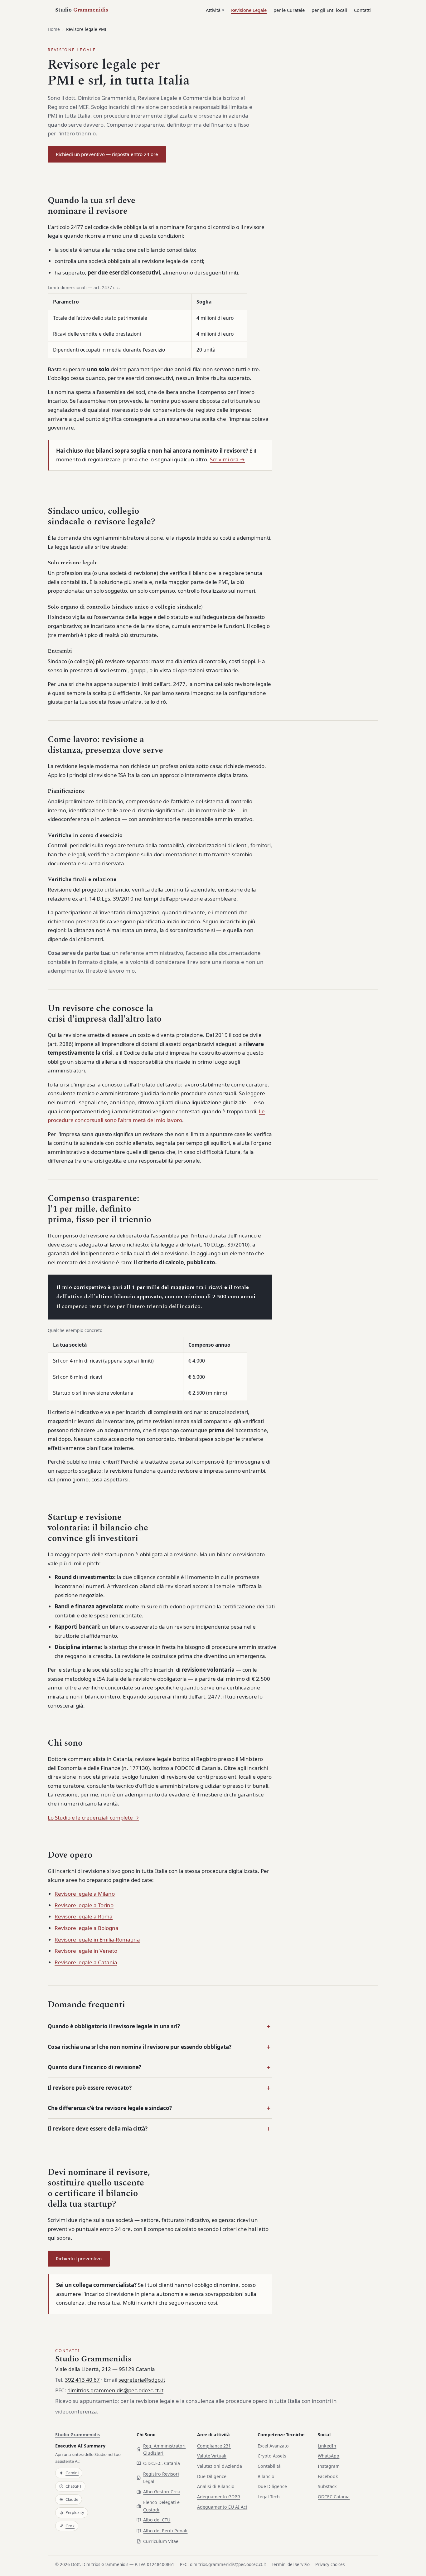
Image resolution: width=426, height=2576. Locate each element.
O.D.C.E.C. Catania (162, 2463)
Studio (82, 10)
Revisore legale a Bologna (87, 1928)
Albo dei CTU (157, 2520)
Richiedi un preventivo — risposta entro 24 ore (107, 154)
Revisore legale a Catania (86, 1962)
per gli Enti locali (329, 10)
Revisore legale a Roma (84, 1916)
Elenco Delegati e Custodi (161, 2506)
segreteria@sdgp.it (142, 2380)
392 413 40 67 (82, 2380)
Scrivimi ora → (227, 459)
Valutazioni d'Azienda (220, 2466)
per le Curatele (289, 10)
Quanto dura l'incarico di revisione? (94, 2067)
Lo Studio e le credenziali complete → (93, 1818)
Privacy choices (330, 2564)
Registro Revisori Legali (161, 2478)
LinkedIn (327, 2446)
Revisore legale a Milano (85, 1894)
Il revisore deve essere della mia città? (98, 2129)
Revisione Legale (249, 10)
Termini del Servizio (291, 2564)
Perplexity (75, 2512)
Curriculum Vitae (161, 2541)
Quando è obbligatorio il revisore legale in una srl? (114, 2026)
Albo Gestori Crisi (162, 2492)
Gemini (72, 2473)
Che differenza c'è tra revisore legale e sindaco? (110, 2108)
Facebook (328, 2476)
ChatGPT (74, 2486)
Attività (213, 10)
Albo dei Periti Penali (165, 2531)
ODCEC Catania (334, 2497)
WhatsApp (329, 2456)
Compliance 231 (214, 2446)
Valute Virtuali (212, 2456)
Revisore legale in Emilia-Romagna (97, 1939)
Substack (327, 2486)
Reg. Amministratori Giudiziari (164, 2450)
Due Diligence (212, 2476)
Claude (72, 2499)
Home (54, 29)
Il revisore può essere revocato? (90, 2088)
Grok (70, 2526)
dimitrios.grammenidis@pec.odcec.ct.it (115, 2390)
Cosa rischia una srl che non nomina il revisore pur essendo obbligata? (140, 2047)
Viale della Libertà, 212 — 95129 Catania (105, 2369)
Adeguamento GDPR (219, 2497)
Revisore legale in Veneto (86, 1951)
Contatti (362, 10)
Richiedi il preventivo (79, 2258)
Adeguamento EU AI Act (222, 2507)
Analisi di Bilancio (216, 2486)
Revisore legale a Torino (84, 1905)
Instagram (329, 2466)
